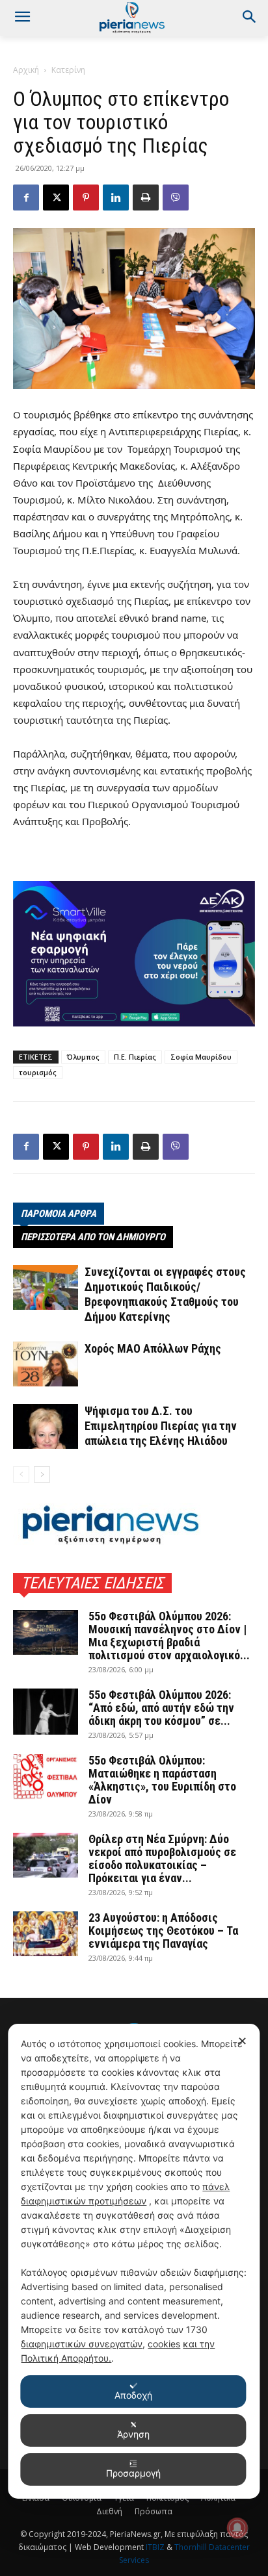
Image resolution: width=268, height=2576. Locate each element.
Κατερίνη (68, 70)
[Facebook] (26, 198)
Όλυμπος (83, 1057)
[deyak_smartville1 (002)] (134, 954)
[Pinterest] (86, 198)
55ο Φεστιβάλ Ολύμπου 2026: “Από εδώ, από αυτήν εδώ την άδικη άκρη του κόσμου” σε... (161, 1708)
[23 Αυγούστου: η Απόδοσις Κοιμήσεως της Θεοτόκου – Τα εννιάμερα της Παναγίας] (46, 1934)
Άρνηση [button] (133, 2434)
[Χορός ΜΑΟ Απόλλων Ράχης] (46, 1364)
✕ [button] (242, 2041)
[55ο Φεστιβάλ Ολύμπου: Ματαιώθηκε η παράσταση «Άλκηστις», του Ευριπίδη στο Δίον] (46, 1777)
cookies (164, 2344)
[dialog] (134, 2261)
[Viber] (176, 198)
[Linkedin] (116, 198)
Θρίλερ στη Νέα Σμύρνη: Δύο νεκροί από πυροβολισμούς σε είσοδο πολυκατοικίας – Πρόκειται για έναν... (162, 1858)
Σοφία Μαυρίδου (201, 1057)
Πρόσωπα (154, 2511)
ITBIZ (156, 2547)
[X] (56, 198)
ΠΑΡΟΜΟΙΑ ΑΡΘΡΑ (59, 1214)
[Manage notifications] (237, 2528)
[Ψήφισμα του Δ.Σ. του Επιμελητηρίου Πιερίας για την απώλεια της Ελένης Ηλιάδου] (46, 1426)
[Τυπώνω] (146, 198)
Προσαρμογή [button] (133, 2473)
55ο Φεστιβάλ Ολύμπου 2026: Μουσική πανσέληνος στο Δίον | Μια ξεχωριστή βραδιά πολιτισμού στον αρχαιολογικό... (169, 1636)
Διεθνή (109, 2511)
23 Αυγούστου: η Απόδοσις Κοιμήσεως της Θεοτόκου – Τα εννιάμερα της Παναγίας (163, 1931)
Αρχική (26, 70)
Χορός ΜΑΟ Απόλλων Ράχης (153, 1348)
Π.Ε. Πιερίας (135, 1057)
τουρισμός (38, 1072)
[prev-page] (21, 1474)
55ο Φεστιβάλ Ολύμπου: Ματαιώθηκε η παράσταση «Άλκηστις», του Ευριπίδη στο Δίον (162, 1780)
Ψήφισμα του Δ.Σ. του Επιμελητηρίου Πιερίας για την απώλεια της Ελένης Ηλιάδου (161, 1426)
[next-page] (42, 1474)
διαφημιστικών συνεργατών (82, 2344)
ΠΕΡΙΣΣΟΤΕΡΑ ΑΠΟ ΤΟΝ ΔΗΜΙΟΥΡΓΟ (93, 1237)
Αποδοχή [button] (133, 2395)
